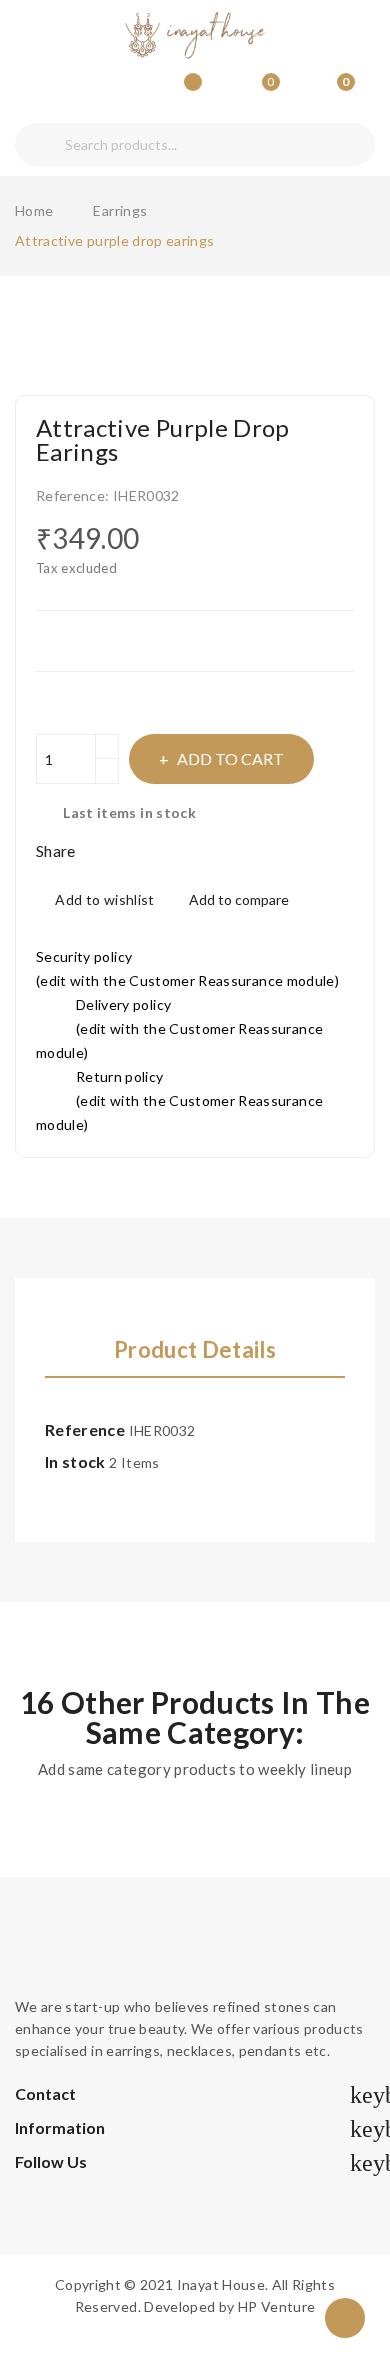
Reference (85, 1429)
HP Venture (277, 2306)
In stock (75, 1461)
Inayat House (221, 2284)
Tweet (125, 851)
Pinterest (153, 851)
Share (99, 851)
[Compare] (186, 91)
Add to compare (239, 899)
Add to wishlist (104, 899)
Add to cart (230, 758)
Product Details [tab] (195, 1350)
